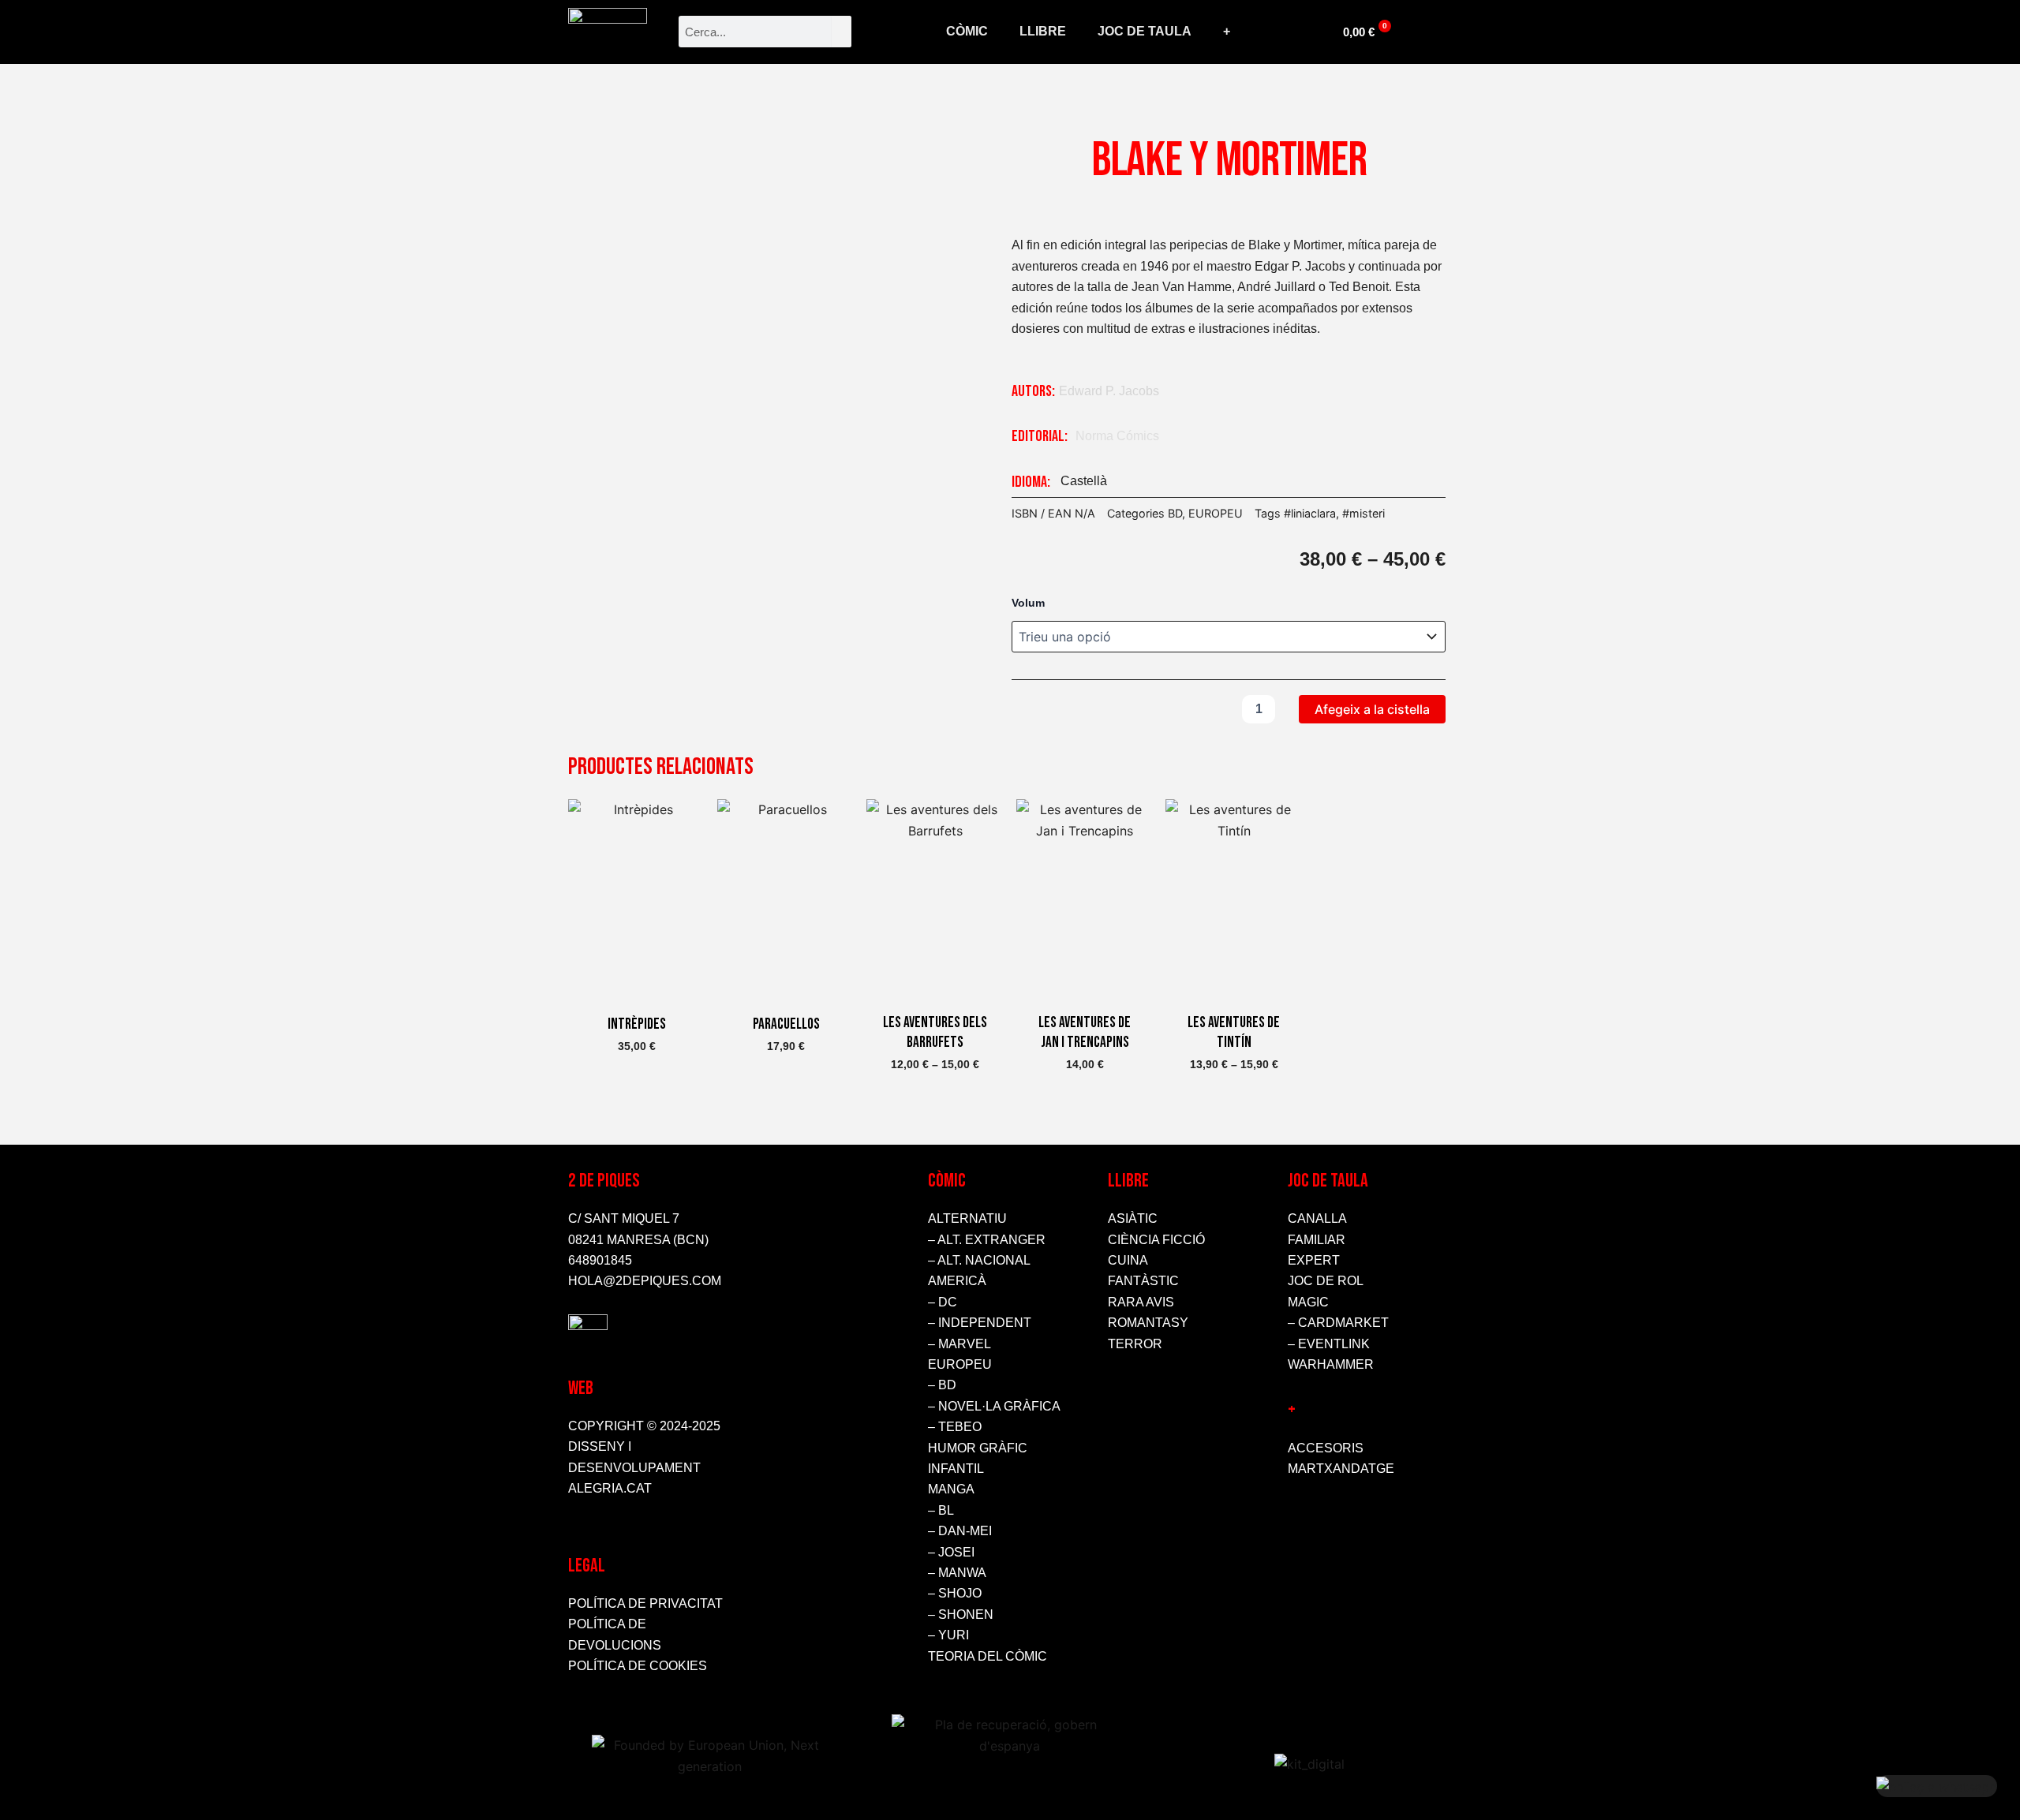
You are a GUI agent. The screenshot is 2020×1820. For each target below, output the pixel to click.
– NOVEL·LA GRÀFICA (994, 1406)
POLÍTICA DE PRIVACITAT (645, 1603)
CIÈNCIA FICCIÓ (1156, 1240)
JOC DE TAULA (1145, 31)
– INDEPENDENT (980, 1323)
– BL (941, 1510)
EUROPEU (1216, 513)
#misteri (1363, 513)
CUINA (1128, 1260)
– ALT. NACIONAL (979, 1260)
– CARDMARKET (1338, 1323)
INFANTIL (956, 1469)
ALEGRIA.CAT (610, 1488)
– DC (943, 1302)
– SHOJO (955, 1593)
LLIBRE (1043, 31)
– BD (942, 1385)
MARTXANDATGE (1341, 1469)
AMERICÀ (957, 1281)
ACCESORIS (1326, 1448)
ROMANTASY (1148, 1323)
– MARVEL (959, 1344)
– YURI (948, 1635)
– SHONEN (961, 1614)
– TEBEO (955, 1427)
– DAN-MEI (960, 1531)
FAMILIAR (1317, 1240)
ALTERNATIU (967, 1218)
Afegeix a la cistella (1372, 709)
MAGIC (1308, 1302)
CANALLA (1317, 1218)
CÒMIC (967, 31)
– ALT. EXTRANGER (987, 1240)
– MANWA (957, 1573)
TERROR (1135, 1344)
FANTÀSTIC (1143, 1281)
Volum (1028, 603)
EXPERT (1314, 1260)
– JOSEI (951, 1552)
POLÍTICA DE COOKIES (638, 1666)
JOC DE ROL (1326, 1281)
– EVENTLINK (1329, 1344)
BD (1175, 513)
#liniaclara (1310, 513)
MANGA (951, 1489)
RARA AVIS (1141, 1302)
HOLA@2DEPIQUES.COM (645, 1281)
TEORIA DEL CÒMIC (988, 1656)
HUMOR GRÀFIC (978, 1448)
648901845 (600, 1260)
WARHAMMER (1331, 1364)
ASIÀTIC (1133, 1218)
